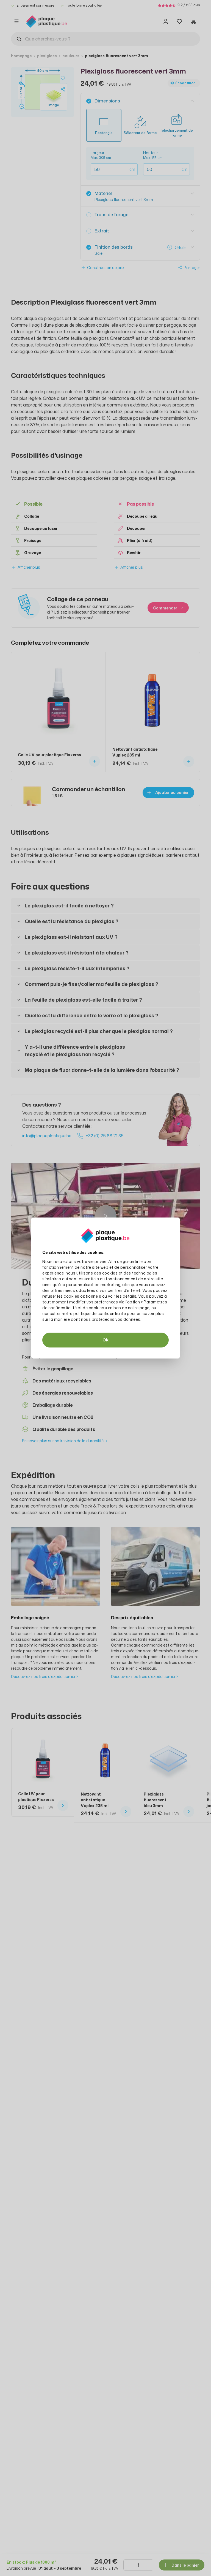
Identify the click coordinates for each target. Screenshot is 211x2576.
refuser (49, 1296)
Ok (105, 1340)
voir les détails (122, 1296)
